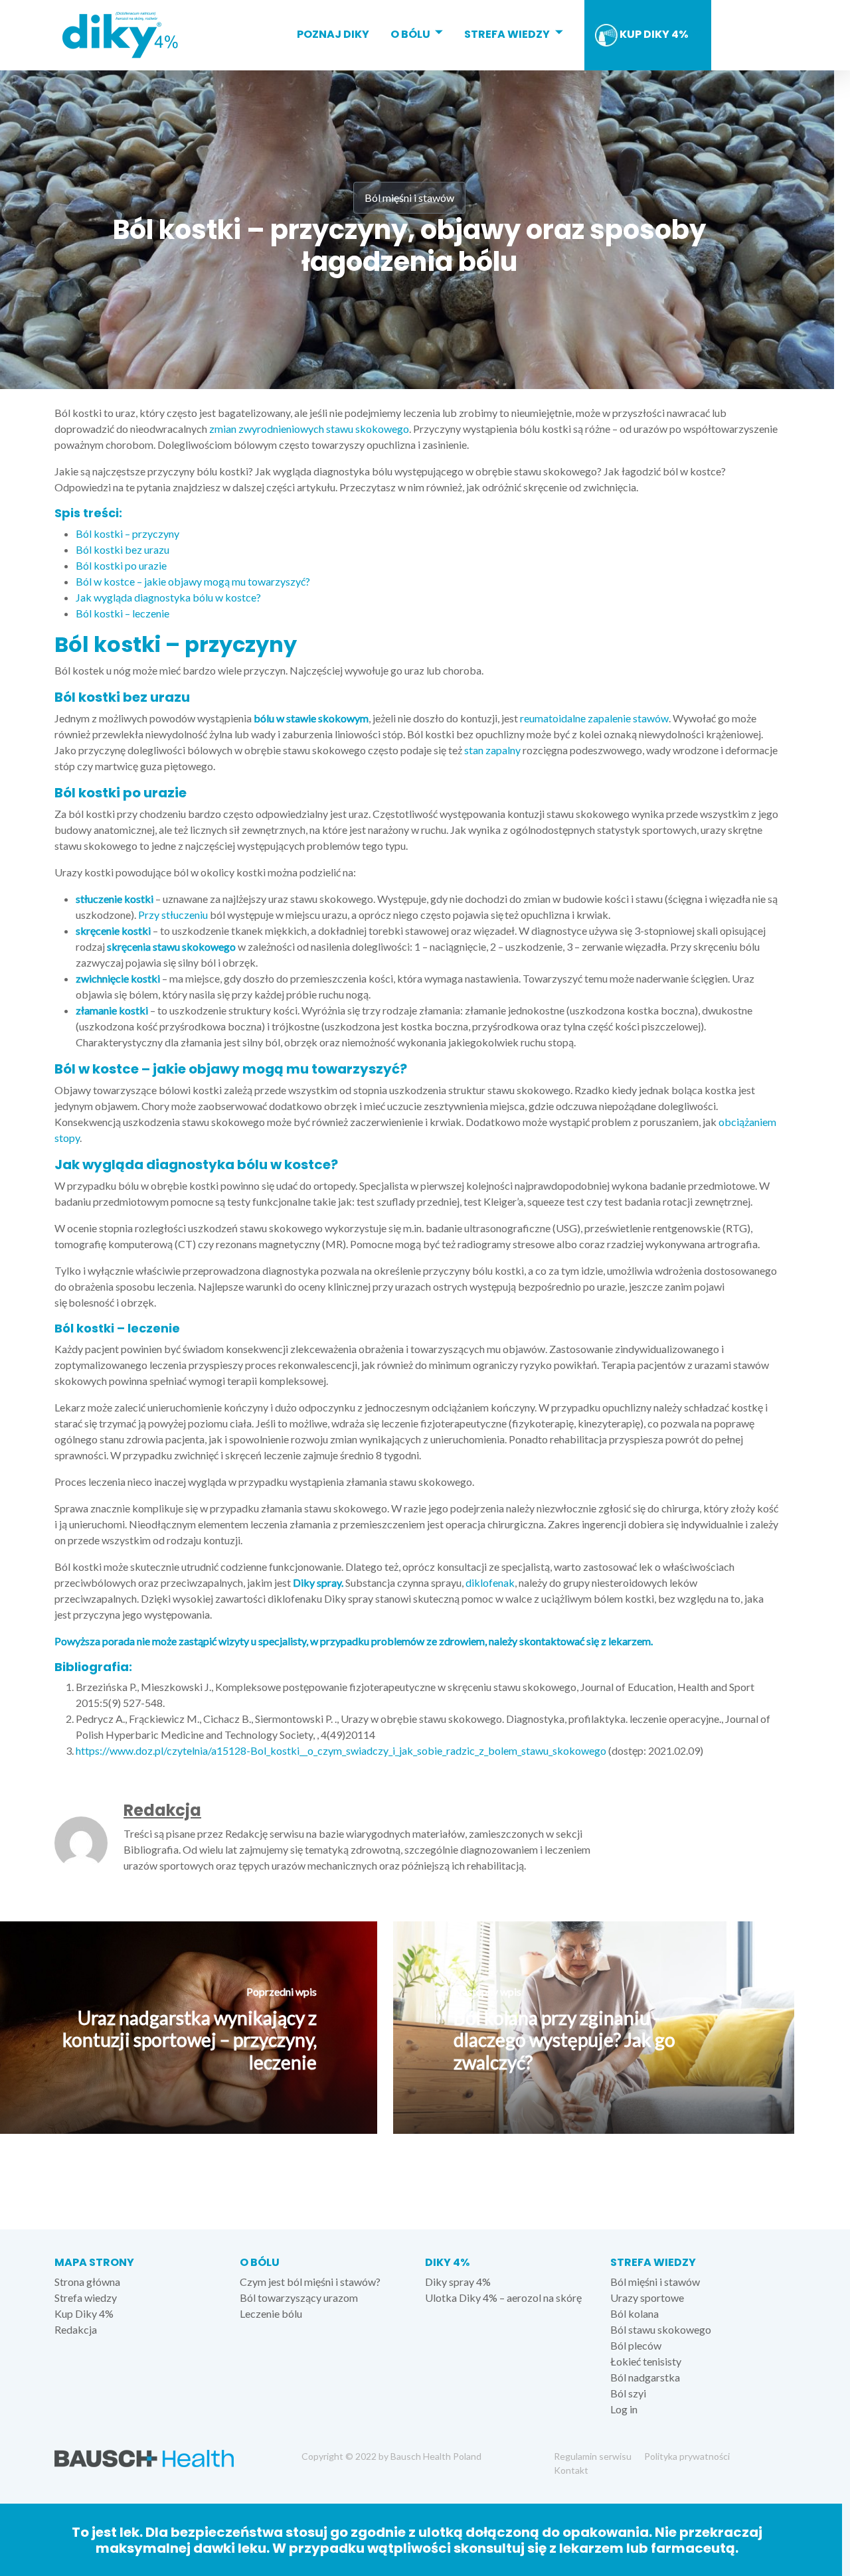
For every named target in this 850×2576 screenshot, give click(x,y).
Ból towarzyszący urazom (299, 2297)
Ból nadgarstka (645, 2377)
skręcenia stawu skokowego (171, 946)
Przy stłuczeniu (173, 915)
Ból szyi (628, 2393)
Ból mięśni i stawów (409, 198)
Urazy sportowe (647, 2297)
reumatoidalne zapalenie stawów (594, 718)
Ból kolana (635, 2313)
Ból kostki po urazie (121, 565)
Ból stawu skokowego (661, 2329)
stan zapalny (492, 750)
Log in (624, 2409)
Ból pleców (636, 2345)
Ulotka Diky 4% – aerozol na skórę (503, 2297)
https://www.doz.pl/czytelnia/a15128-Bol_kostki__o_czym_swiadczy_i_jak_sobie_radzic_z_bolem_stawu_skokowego (341, 1750)
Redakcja (162, 1810)
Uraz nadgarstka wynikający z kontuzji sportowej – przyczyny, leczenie (190, 2040)
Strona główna (87, 2282)
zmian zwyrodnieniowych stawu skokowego (309, 429)
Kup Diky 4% (653, 34)
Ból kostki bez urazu (123, 549)
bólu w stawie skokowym (310, 718)
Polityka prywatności (687, 2456)
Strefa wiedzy (507, 34)
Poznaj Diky (333, 34)
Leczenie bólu (271, 2313)
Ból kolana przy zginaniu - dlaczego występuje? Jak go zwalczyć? (564, 2040)
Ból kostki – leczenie (123, 613)
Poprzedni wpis (282, 1991)
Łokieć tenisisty (646, 2361)
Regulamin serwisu (593, 2456)
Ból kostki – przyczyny (127, 533)
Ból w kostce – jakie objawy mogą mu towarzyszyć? (193, 581)
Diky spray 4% (458, 2282)
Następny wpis (487, 1991)
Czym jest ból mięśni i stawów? (310, 2282)
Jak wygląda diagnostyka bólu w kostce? (168, 597)
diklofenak (490, 1582)
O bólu (410, 34)
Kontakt (571, 2470)
